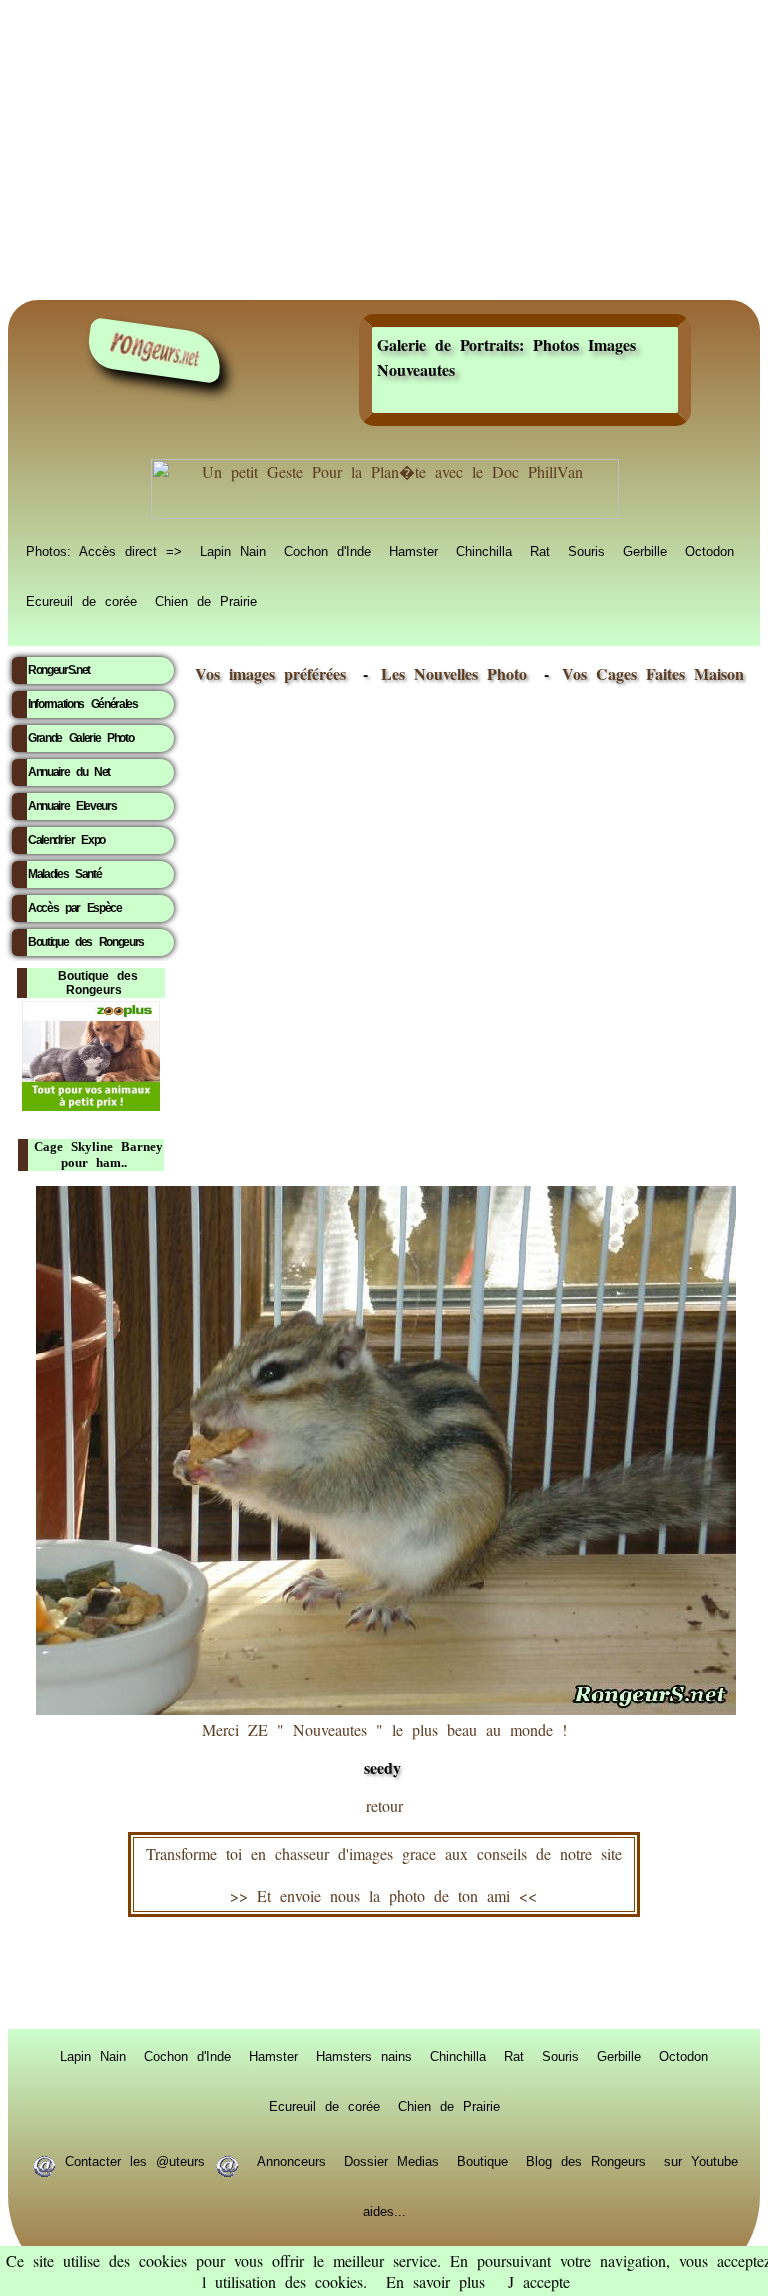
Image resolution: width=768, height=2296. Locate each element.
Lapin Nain (233, 550)
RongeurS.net (59, 670)
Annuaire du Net (69, 772)
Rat (540, 550)
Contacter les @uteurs (135, 2160)
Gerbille (645, 550)
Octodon (709, 550)
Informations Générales (83, 704)
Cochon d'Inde (327, 550)
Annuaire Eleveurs (72, 806)
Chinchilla (484, 550)
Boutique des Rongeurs (86, 942)
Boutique (482, 2160)
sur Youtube (701, 2160)
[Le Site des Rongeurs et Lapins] (155, 350)
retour (384, 1805)
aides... (384, 2210)
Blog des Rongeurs (586, 2160)
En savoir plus (435, 2281)
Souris (586, 550)
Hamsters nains (364, 2055)
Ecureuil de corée (81, 600)
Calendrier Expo (66, 840)
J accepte (539, 2281)
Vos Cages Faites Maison (648, 673)
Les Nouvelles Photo (458, 673)
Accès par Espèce (75, 908)
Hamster (413, 550)
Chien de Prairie (206, 600)
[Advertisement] (384, 150)
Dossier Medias (391, 2160)
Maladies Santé (64, 874)
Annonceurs (291, 2160)
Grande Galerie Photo (80, 738)
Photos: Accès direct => (104, 550)
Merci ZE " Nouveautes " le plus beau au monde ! (384, 1749)
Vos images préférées (270, 673)
